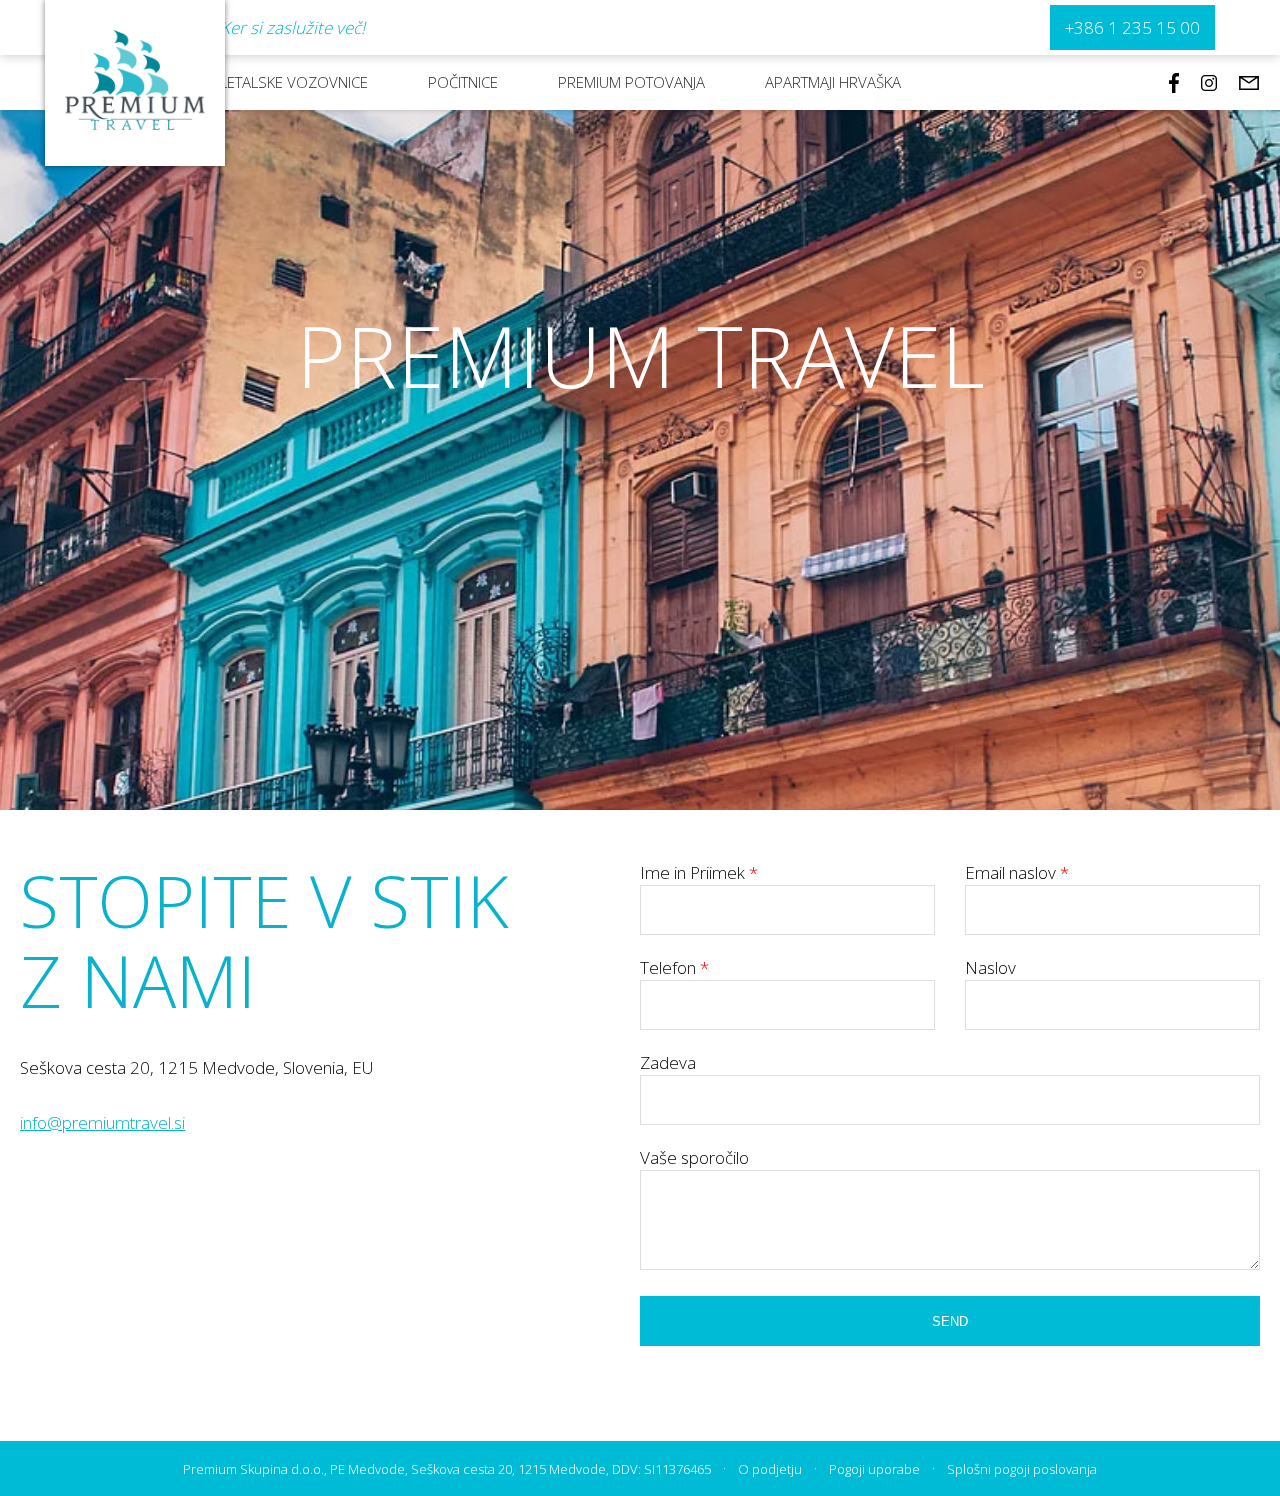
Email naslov (1017, 872)
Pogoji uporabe (874, 1469)
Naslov (990, 967)
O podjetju (770, 1469)
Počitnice (463, 82)
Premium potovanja (631, 82)
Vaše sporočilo (694, 1157)
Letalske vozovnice (294, 82)
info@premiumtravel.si (102, 1122)
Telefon (674, 967)
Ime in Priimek (699, 872)
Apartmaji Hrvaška (833, 82)
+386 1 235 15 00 (1132, 27)
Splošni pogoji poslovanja (1022, 1469)
